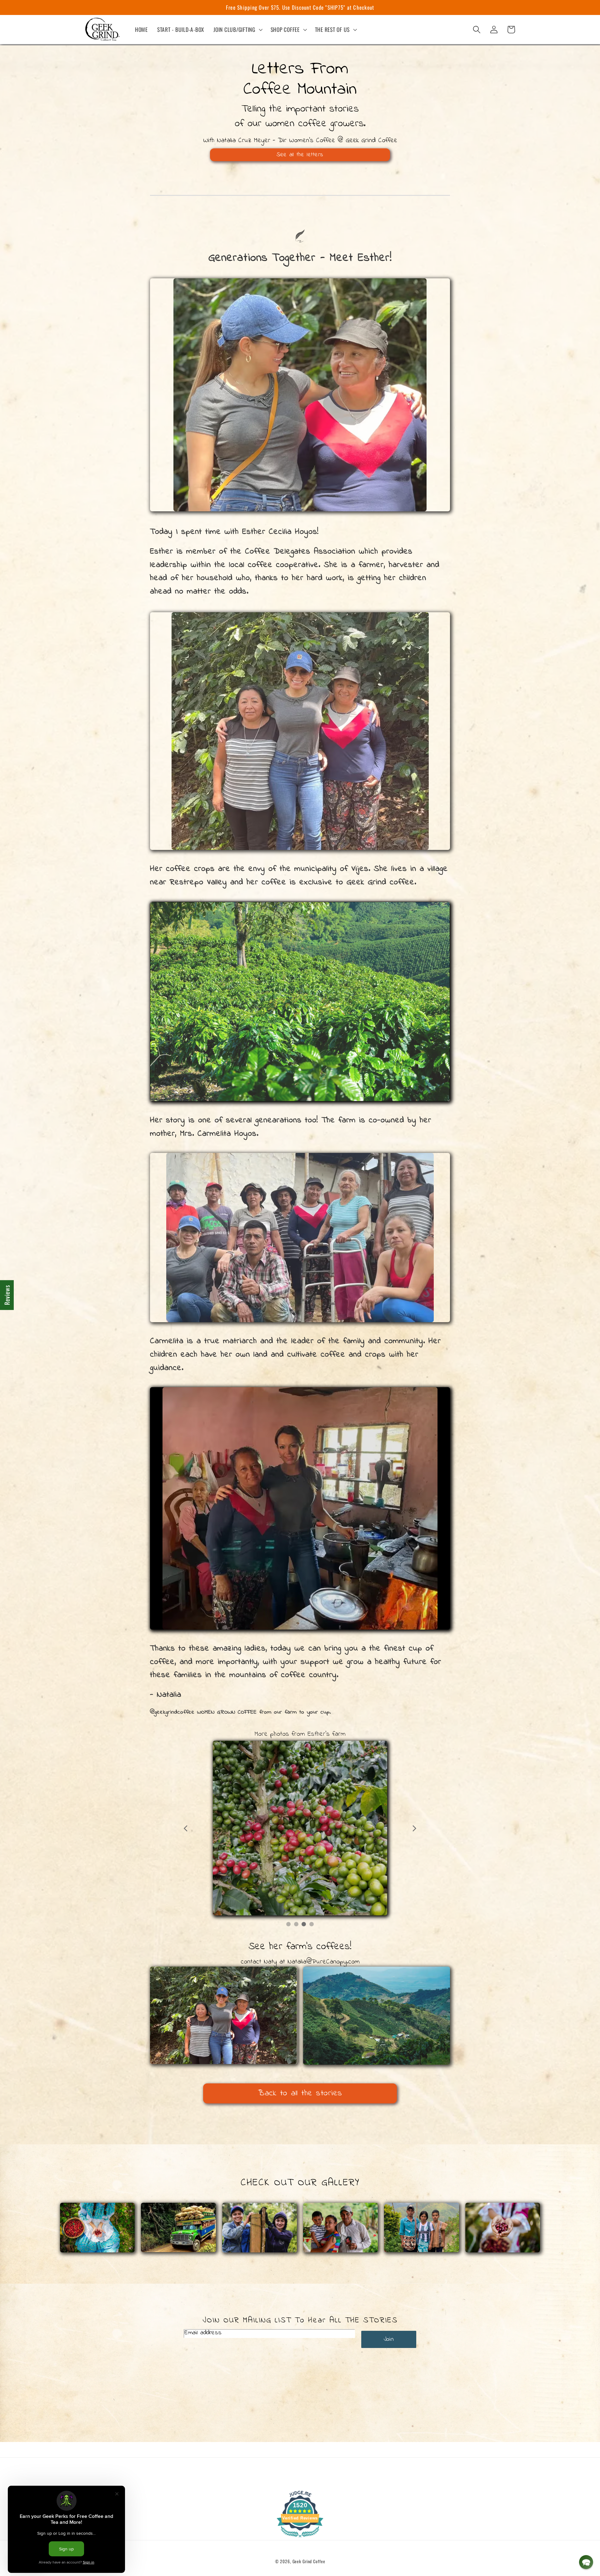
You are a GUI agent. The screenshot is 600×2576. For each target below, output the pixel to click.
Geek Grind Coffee (309, 2561)
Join (389, 2339)
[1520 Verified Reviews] (300, 2537)
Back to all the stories (300, 2093)
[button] (237, 30)
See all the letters (300, 155)
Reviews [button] (7, 1295)
